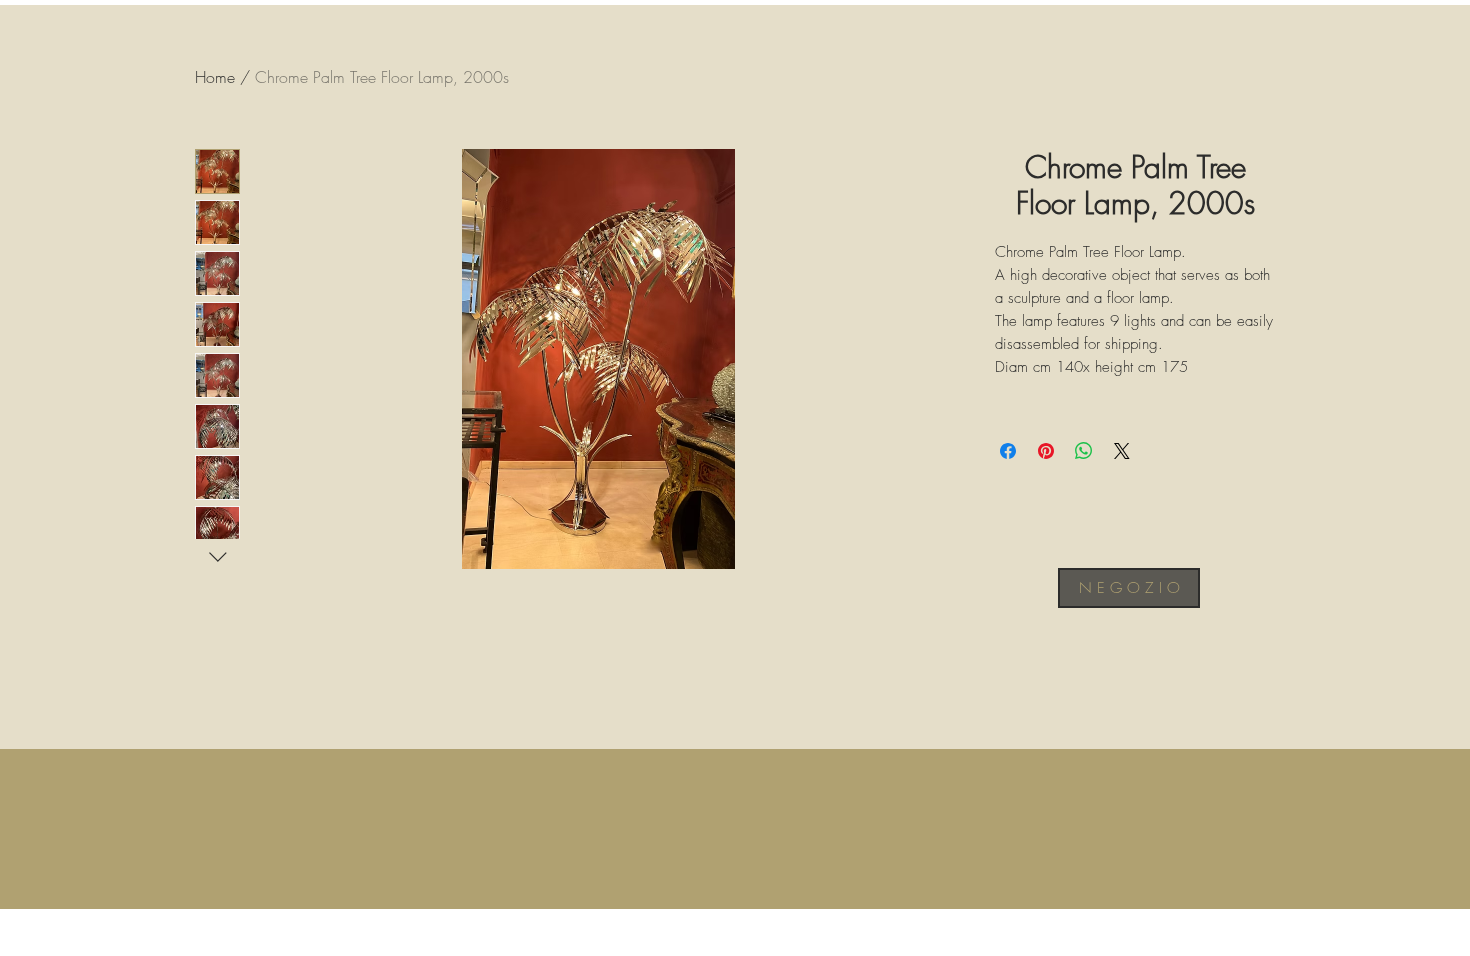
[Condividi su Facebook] (1008, 451)
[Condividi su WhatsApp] (1084, 451)
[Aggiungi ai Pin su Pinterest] (1046, 451)
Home (215, 77)
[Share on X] (1122, 451)
